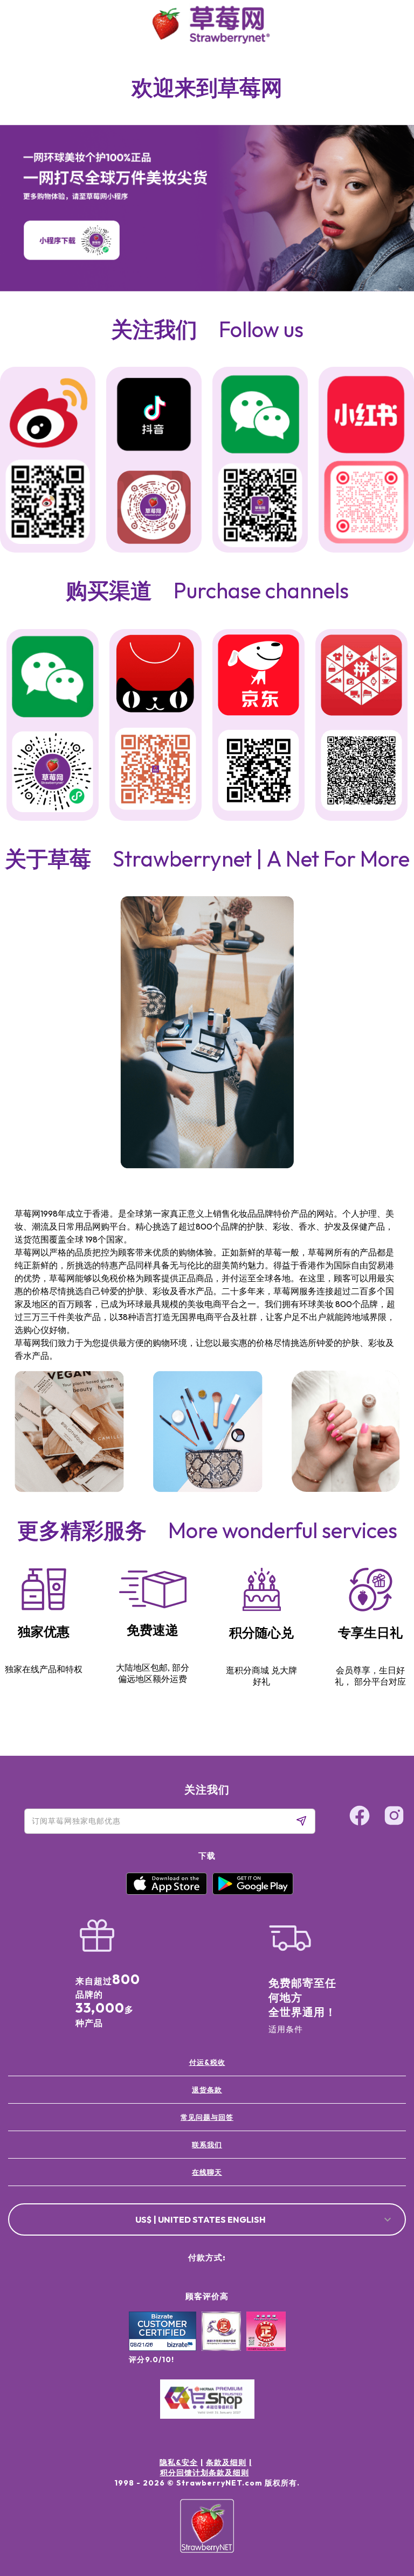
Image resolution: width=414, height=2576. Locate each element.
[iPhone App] (167, 1892)
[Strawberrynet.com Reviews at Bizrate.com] (163, 2348)
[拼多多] (361, 677)
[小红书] (366, 416)
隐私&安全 (179, 2462)
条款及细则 (226, 2462)
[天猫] (156, 676)
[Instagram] (384, 2510)
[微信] (53, 678)
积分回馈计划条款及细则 (205, 2473)
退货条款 (207, 2090)
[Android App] (253, 1892)
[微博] (48, 415)
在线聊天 (207, 2172)
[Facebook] (384, 2469)
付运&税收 (207, 2062)
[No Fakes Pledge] (266, 2343)
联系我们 (207, 2145)
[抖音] (154, 416)
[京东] (258, 677)
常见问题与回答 (207, 2117)
